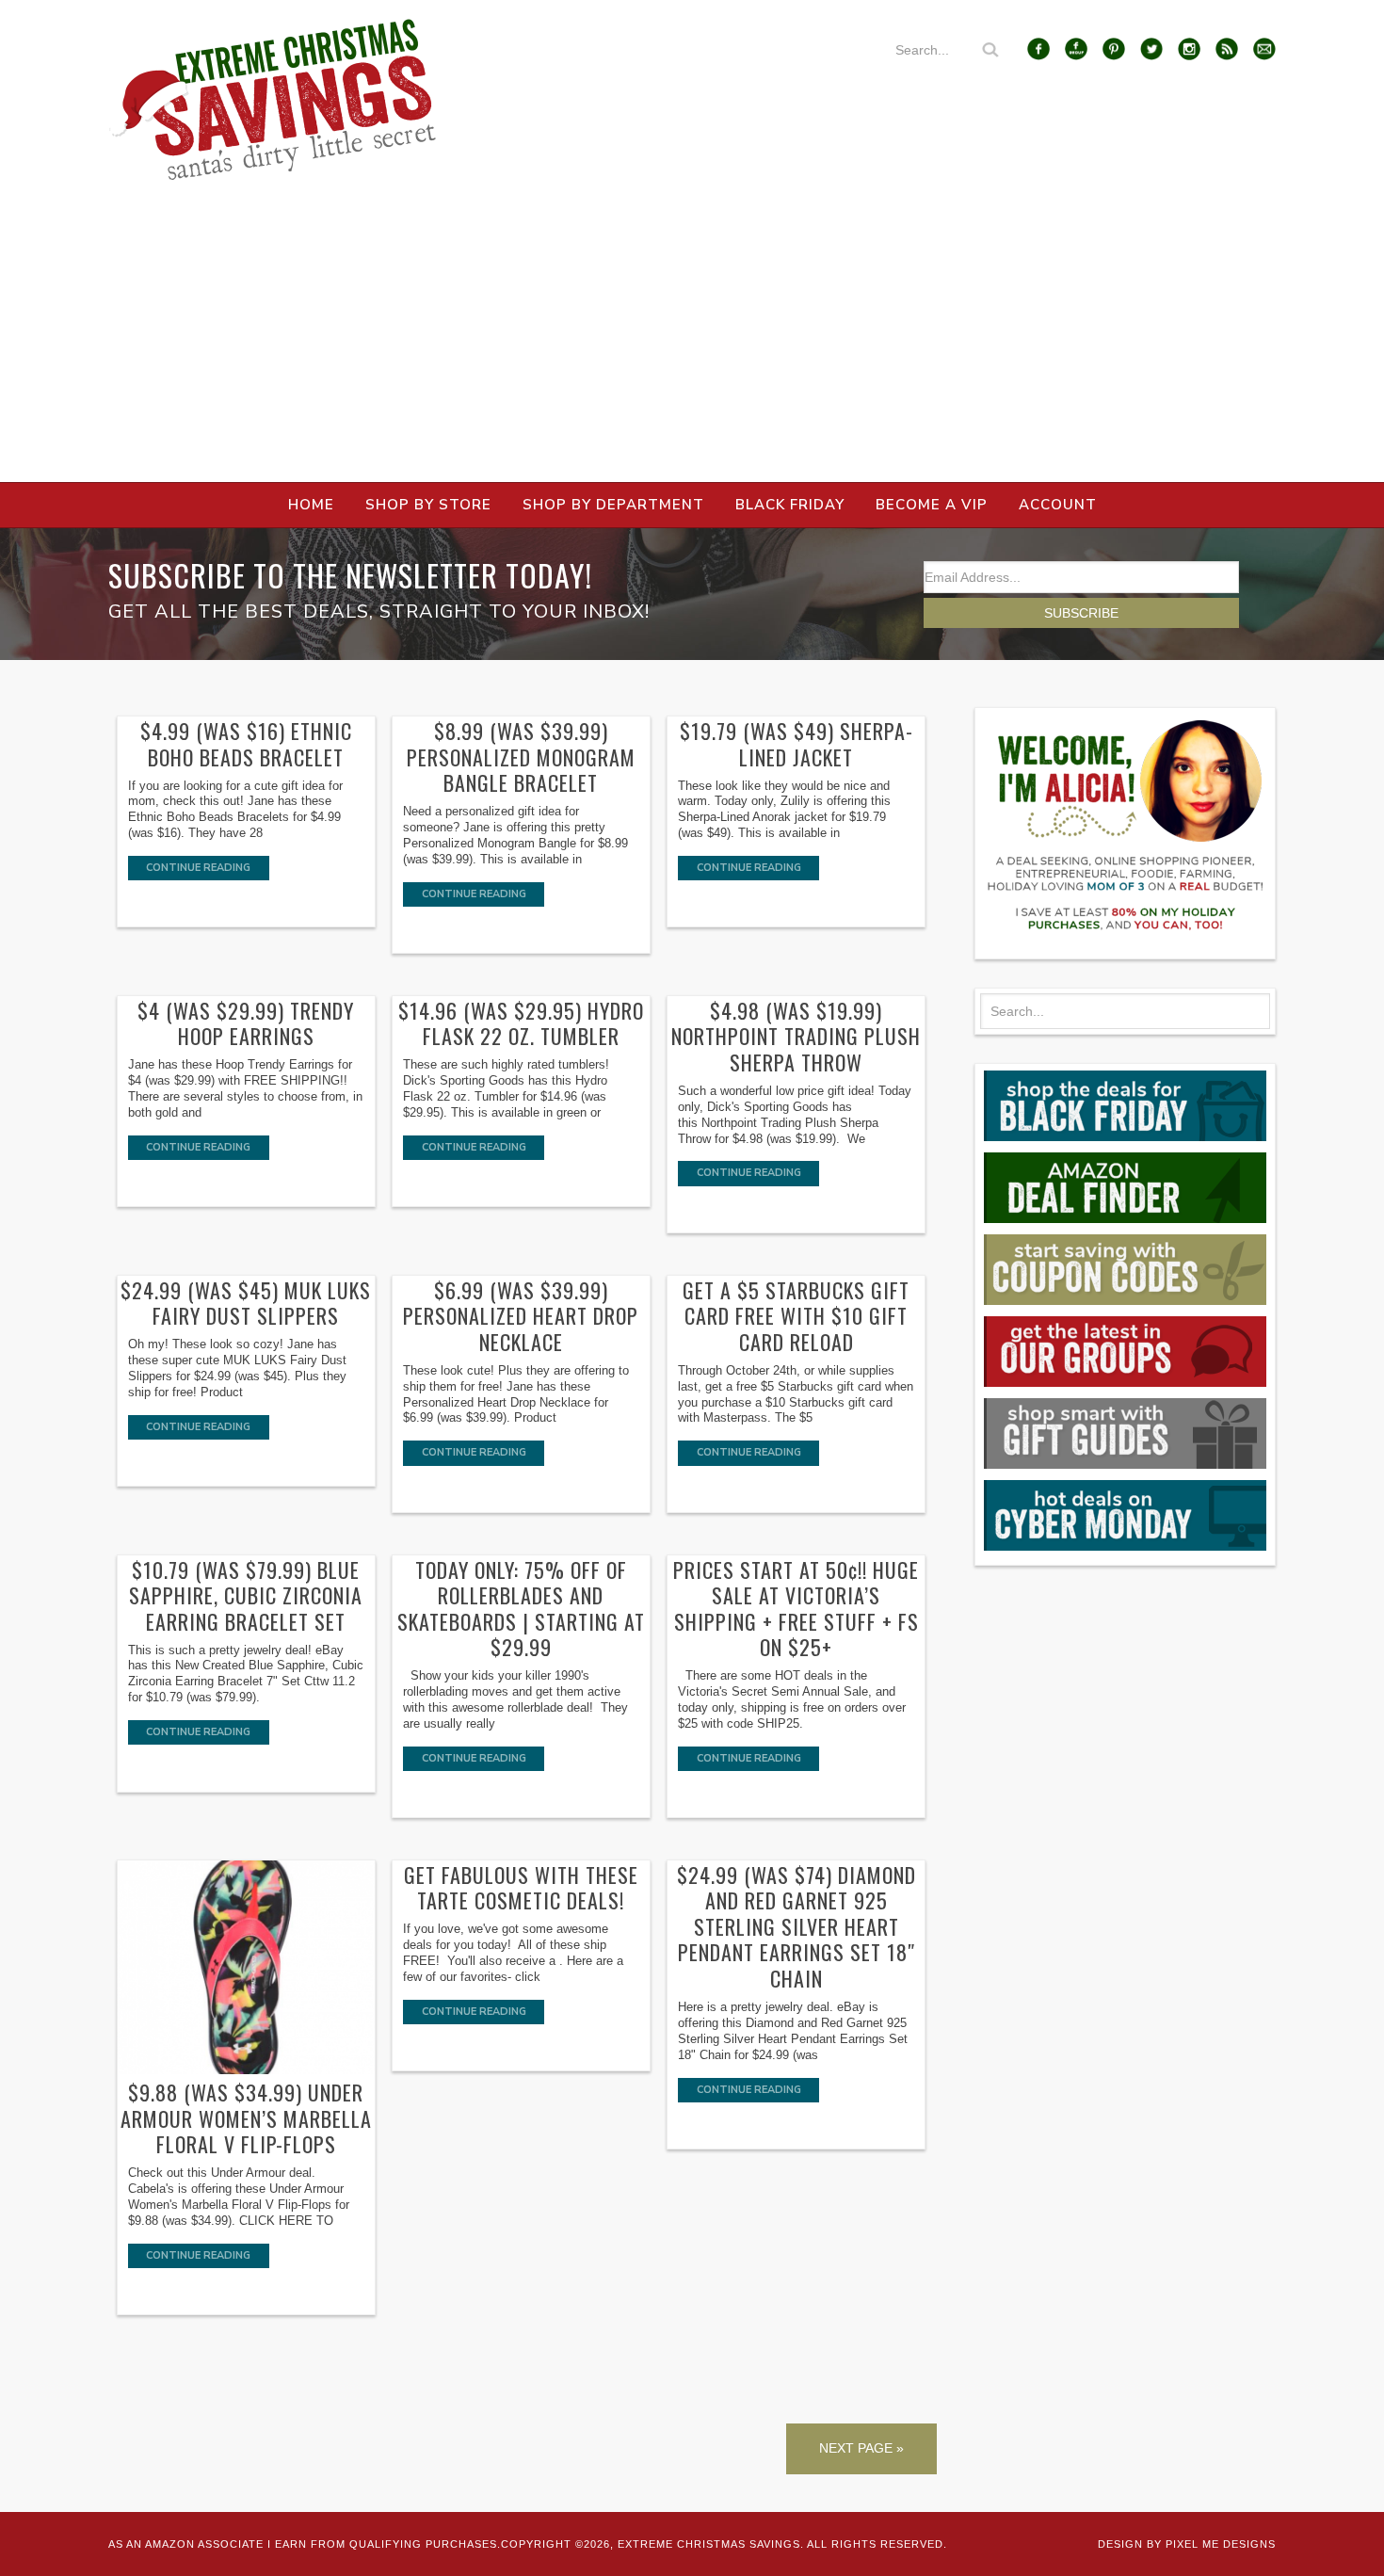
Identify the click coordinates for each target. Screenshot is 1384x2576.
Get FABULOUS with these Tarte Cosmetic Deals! (521, 1888)
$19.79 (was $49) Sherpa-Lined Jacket (797, 744)
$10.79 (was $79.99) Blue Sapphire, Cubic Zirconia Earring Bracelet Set (246, 1595)
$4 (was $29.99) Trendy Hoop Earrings (246, 1023)
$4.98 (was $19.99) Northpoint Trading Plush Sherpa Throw (796, 1036)
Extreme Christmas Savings (273, 100)
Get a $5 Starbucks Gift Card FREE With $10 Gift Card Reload (796, 1316)
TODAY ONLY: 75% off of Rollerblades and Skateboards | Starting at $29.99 (521, 1609)
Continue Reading (198, 868)
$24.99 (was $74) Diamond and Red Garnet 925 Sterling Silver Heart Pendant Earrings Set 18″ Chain (797, 1926)
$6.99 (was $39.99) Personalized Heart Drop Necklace (521, 1316)
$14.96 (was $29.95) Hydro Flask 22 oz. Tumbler (521, 1023)
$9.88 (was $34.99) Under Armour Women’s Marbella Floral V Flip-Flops (246, 2118)
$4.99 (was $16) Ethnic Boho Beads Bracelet (246, 744)
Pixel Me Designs (1221, 2544)
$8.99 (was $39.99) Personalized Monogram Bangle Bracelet (521, 757)
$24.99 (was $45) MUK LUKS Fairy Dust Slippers (246, 1303)
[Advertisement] (692, 341)
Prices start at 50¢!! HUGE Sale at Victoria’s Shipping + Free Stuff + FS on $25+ (796, 1609)
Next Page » (861, 2448)
